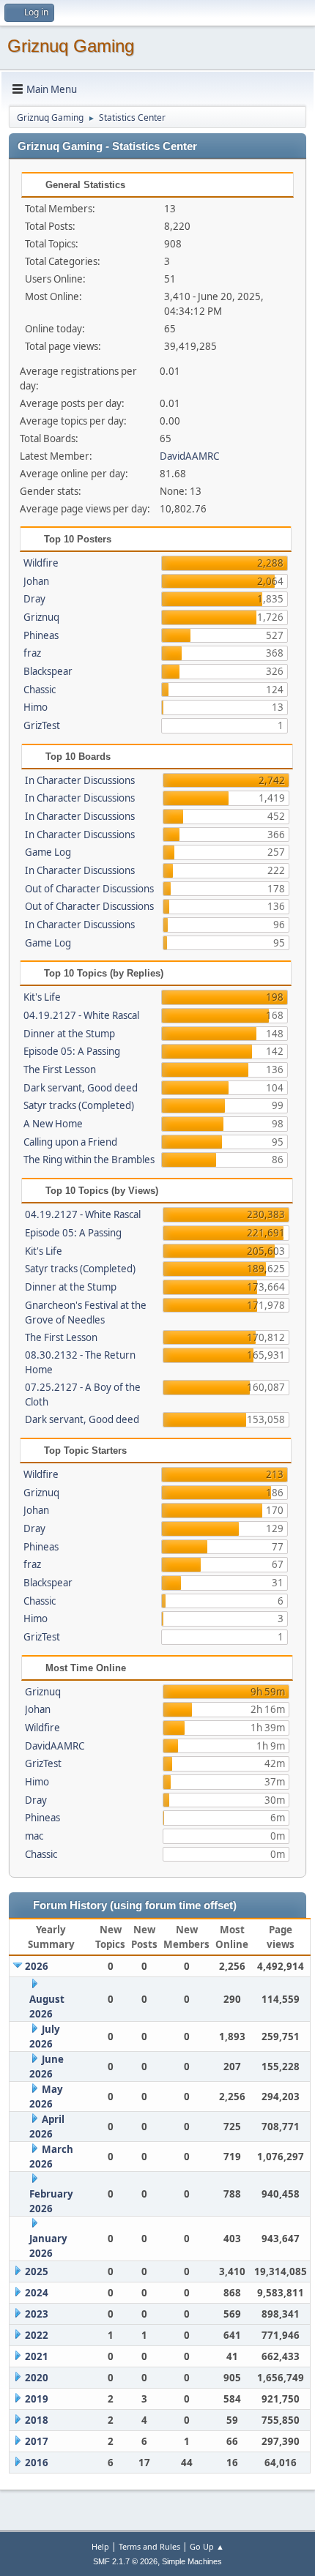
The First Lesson (60, 1069)
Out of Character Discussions (89, 889)
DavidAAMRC (189, 456)
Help (100, 2546)
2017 (37, 2441)
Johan (36, 581)
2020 (37, 2378)
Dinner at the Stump (69, 1034)
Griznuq (41, 617)
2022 (37, 2335)
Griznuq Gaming (71, 46)
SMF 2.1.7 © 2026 (125, 2561)
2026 (37, 1966)
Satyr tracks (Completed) (79, 1105)
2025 (37, 2271)
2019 (37, 2399)
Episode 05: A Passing (72, 1051)
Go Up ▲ (207, 2546)
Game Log (48, 852)
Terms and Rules (149, 2546)
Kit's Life (42, 997)
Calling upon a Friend (70, 1142)
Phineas (41, 635)
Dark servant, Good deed (81, 1088)
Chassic (40, 690)
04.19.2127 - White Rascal (81, 1015)
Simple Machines (192, 2561)
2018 (37, 2420)
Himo (36, 707)
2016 (37, 2463)
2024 (37, 2293)
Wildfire (41, 563)
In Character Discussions (80, 780)
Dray (34, 599)
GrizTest (42, 725)
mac (34, 1836)
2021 (37, 2356)
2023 (37, 2314)
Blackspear (48, 671)
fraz (32, 653)
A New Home (53, 1124)
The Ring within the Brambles (89, 1160)
